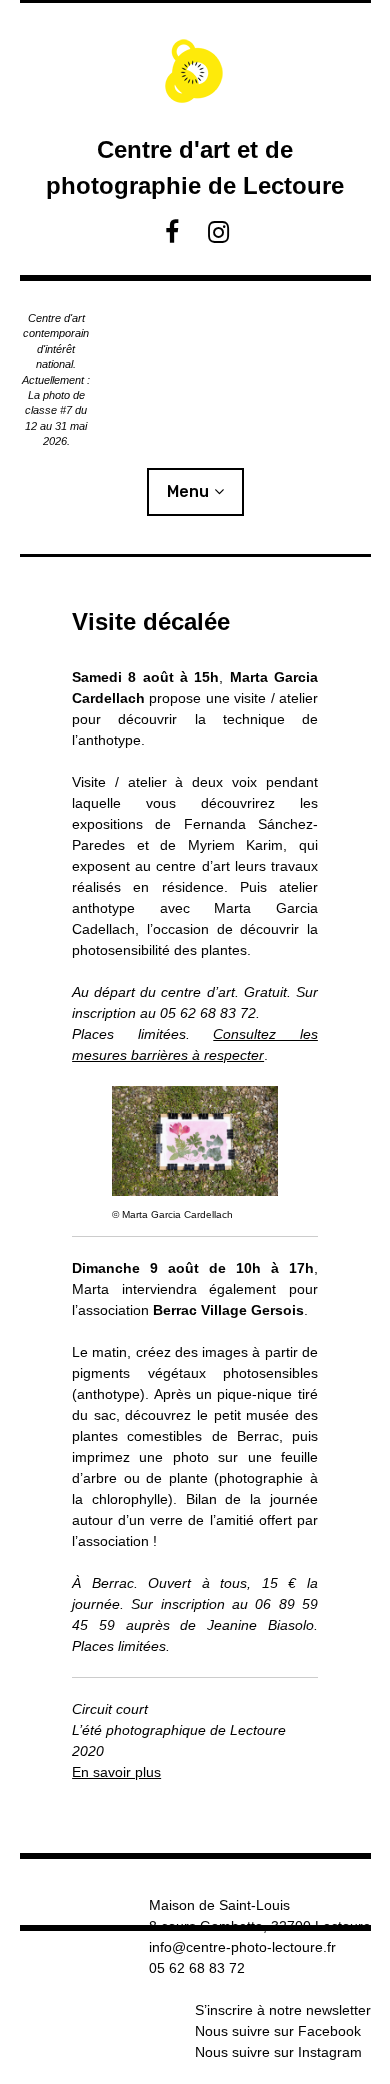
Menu (188, 491)
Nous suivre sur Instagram (278, 2052)
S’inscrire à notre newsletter (283, 2010)
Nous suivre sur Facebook (278, 2031)
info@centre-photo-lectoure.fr (242, 1947)
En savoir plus (116, 1772)
